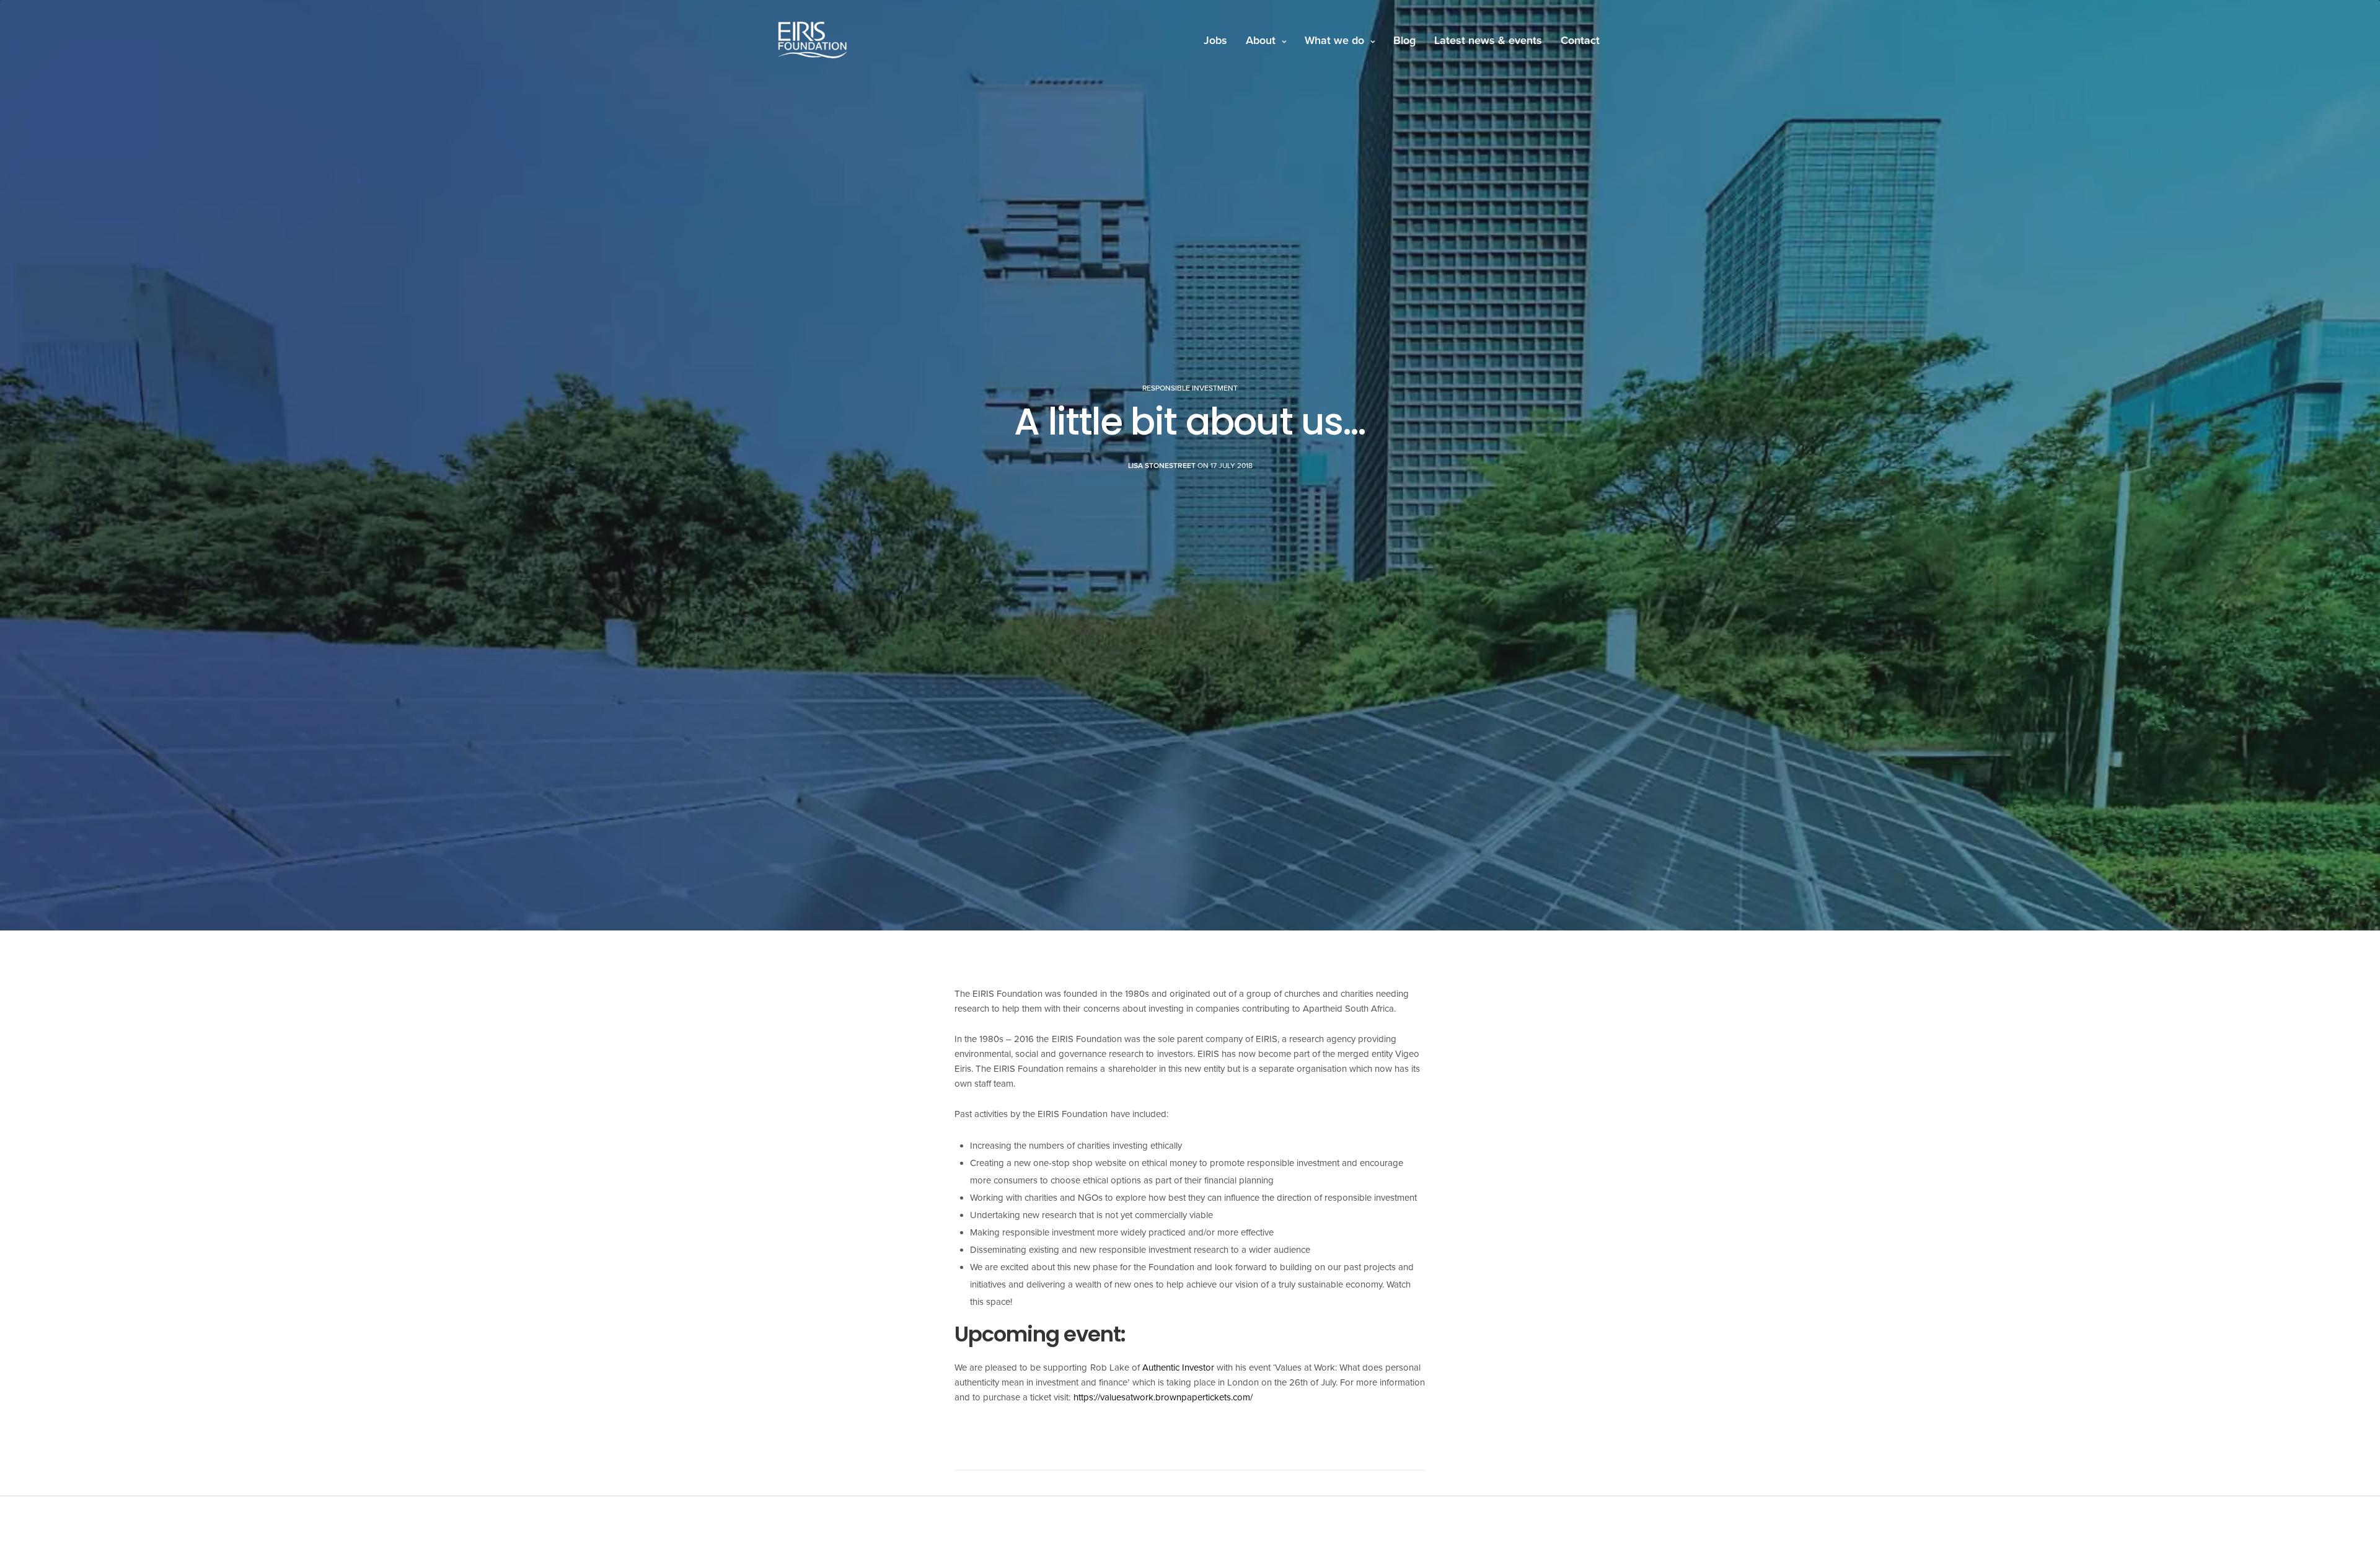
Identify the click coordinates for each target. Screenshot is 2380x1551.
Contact (1580, 40)
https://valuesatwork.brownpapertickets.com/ (1163, 1397)
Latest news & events (1488, 40)
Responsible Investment (1190, 388)
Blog (1404, 40)
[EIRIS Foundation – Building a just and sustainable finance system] (813, 40)
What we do (1334, 40)
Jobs (1215, 40)
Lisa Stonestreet (1162, 466)
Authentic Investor (1178, 1368)
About (1261, 40)
